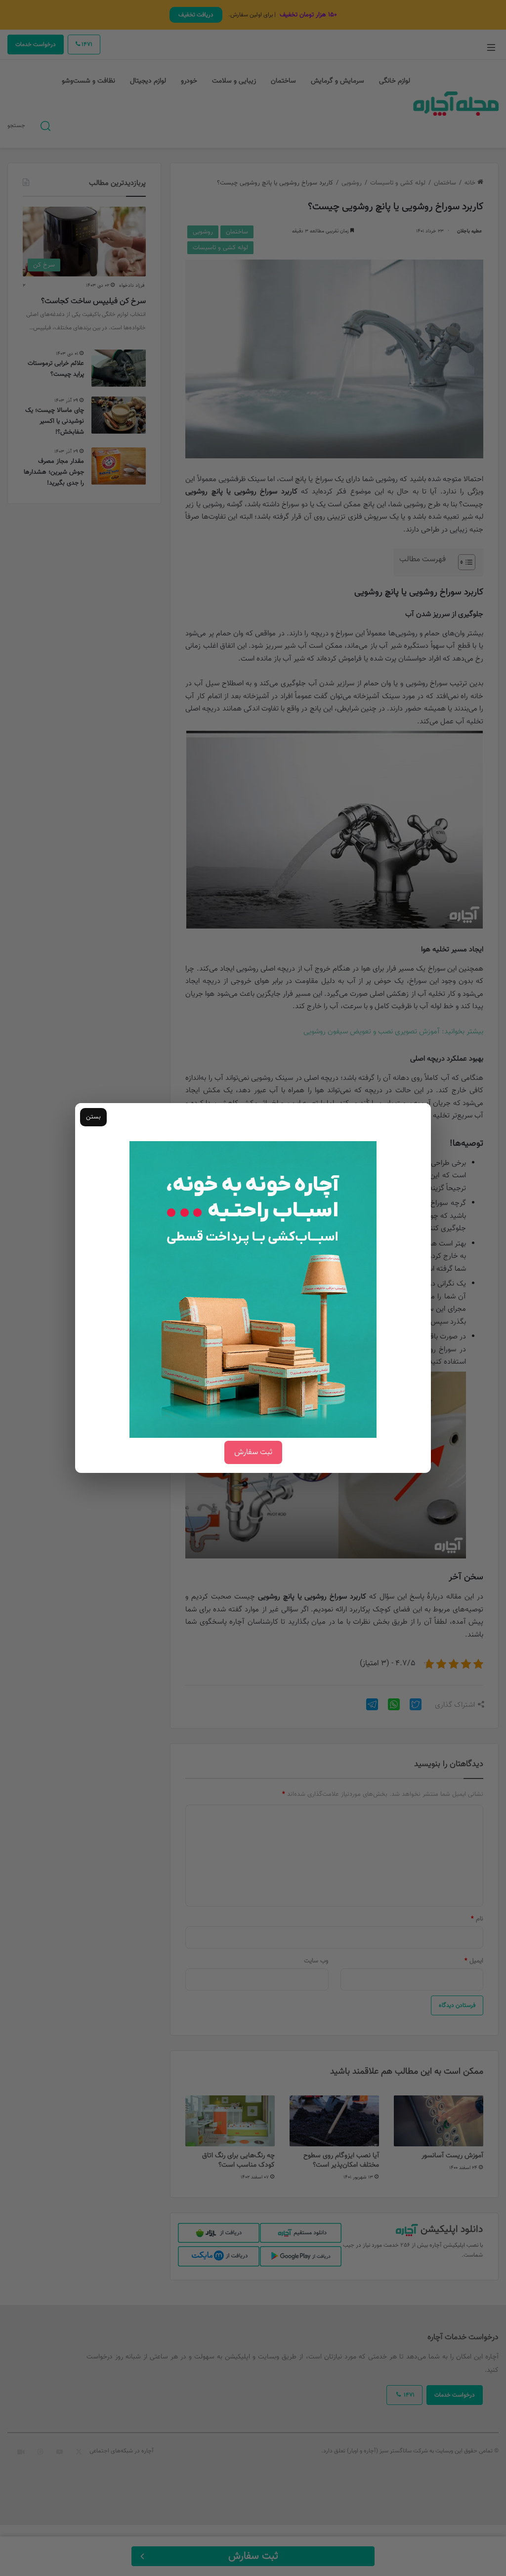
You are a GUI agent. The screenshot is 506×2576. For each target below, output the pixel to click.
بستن (93, 1117)
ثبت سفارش (253, 1452)
